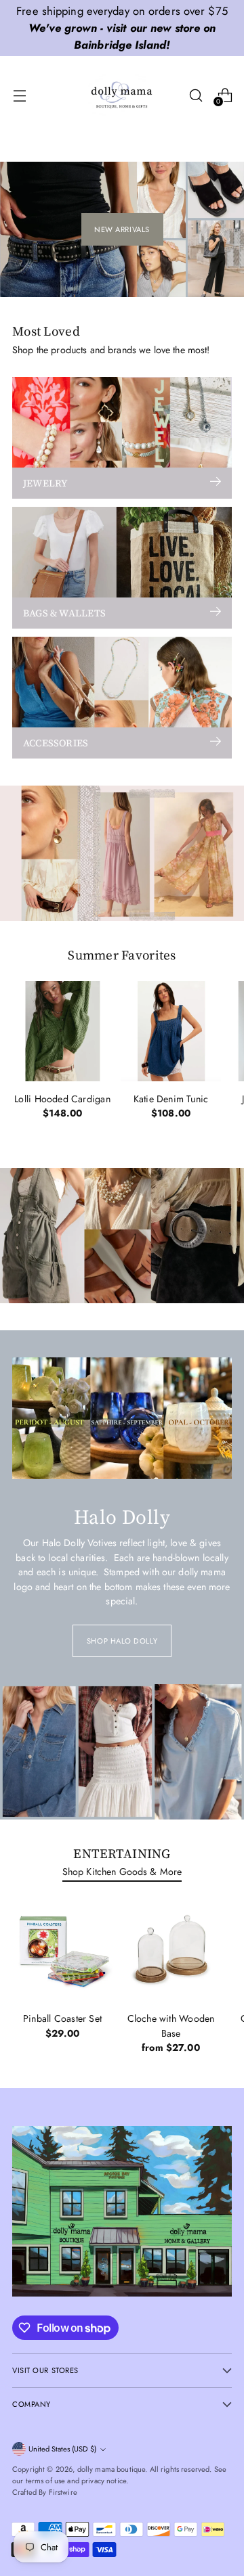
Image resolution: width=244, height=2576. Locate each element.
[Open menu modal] (19, 95)
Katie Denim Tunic (171, 1099)
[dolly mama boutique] (122, 95)
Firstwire (63, 2492)
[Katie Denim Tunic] (171, 1031)
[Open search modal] (196, 95)
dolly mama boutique (111, 2469)
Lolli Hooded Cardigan (62, 1099)
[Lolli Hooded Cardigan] (62, 1031)
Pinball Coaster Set (62, 2018)
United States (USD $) (62, 2449)
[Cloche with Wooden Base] (171, 1951)
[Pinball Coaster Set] (62, 1951)
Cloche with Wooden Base (171, 2026)
